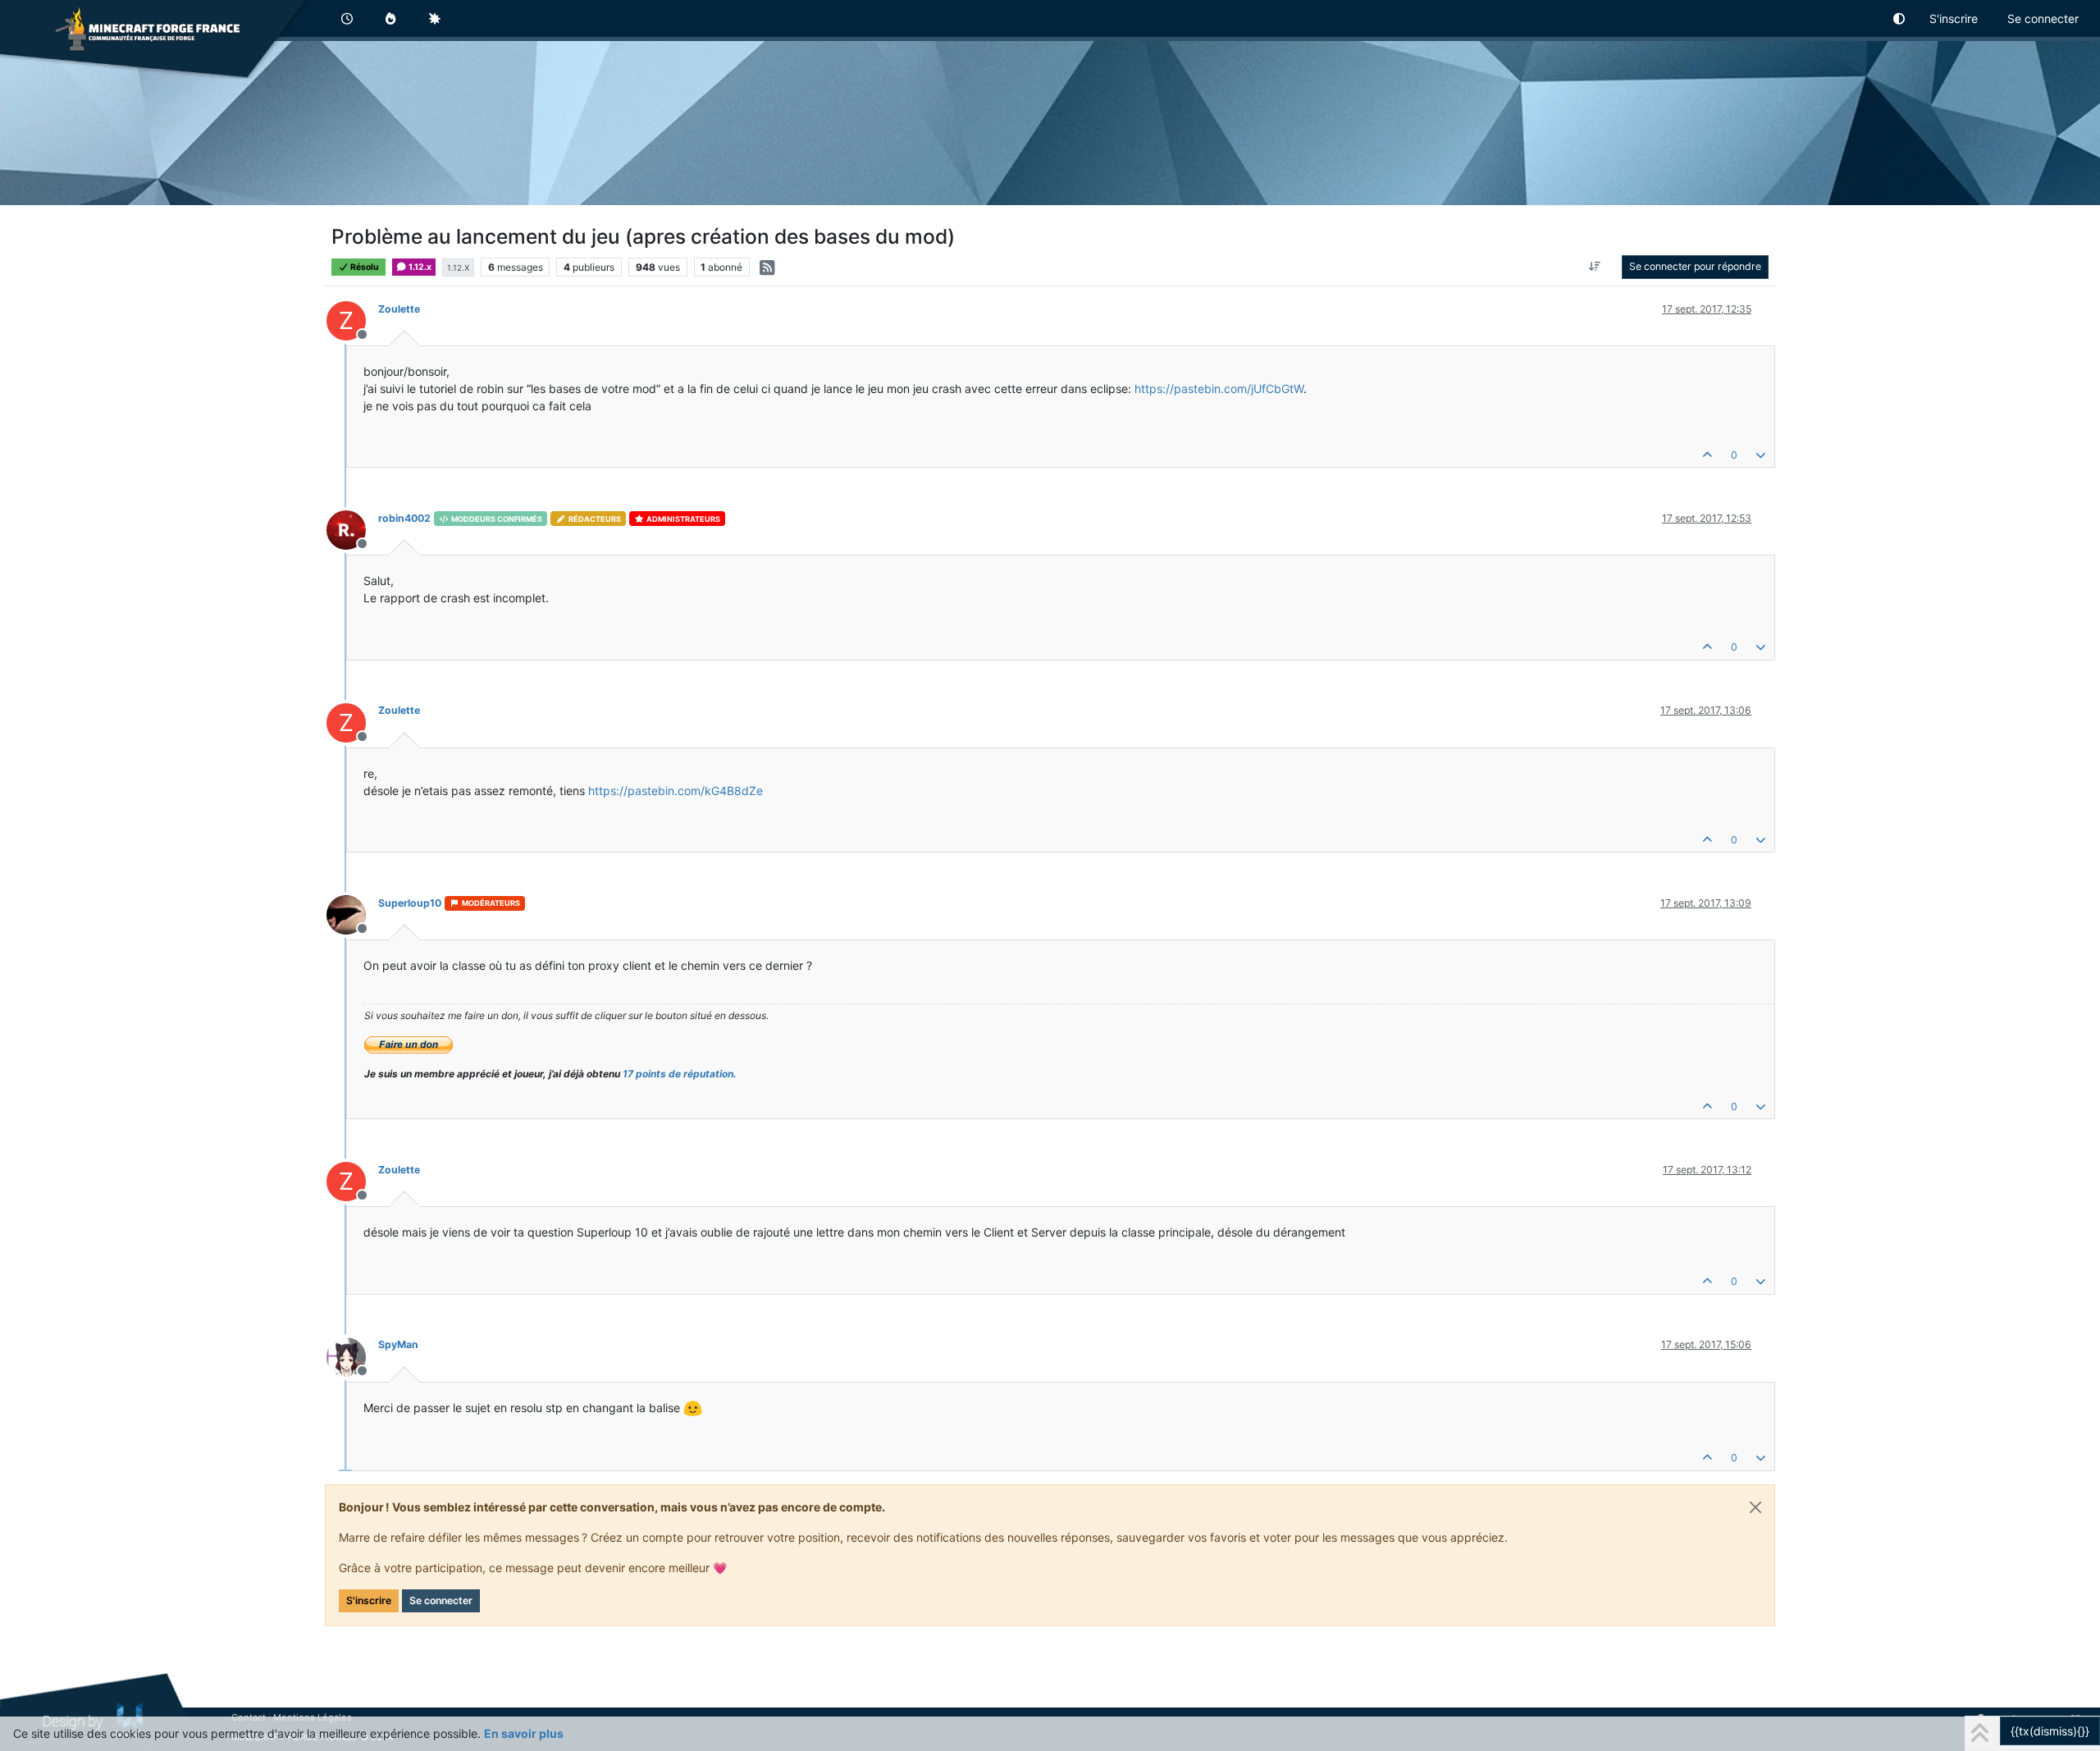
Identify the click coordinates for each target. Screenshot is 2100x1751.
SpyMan (398, 1344)
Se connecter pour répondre (1695, 266)
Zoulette (399, 309)
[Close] (1755, 1507)
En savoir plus (524, 1733)
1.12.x (419, 267)
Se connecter (441, 1600)
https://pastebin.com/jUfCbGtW (1219, 389)
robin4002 (404, 518)
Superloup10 (410, 903)
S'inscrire (369, 1600)
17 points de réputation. (680, 1074)
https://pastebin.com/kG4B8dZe (676, 791)
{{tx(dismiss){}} (2050, 1731)
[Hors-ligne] (352, 529)
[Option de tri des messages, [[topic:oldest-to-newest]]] (1595, 267)
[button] (1900, 18)
